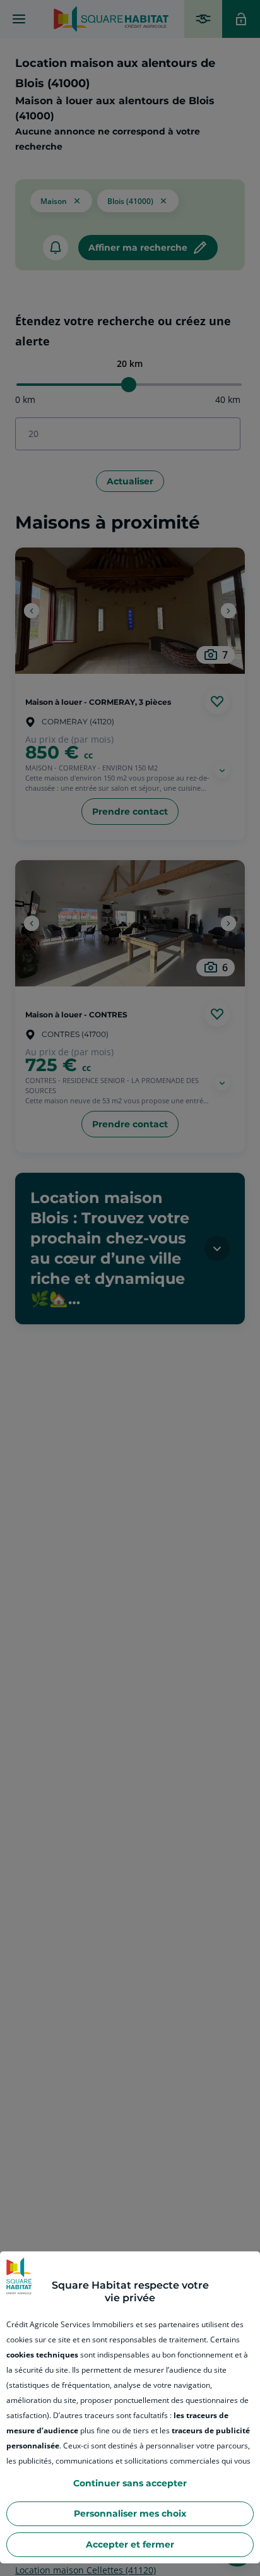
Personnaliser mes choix (130, 2513)
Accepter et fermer (130, 2544)
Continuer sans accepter (130, 2483)
